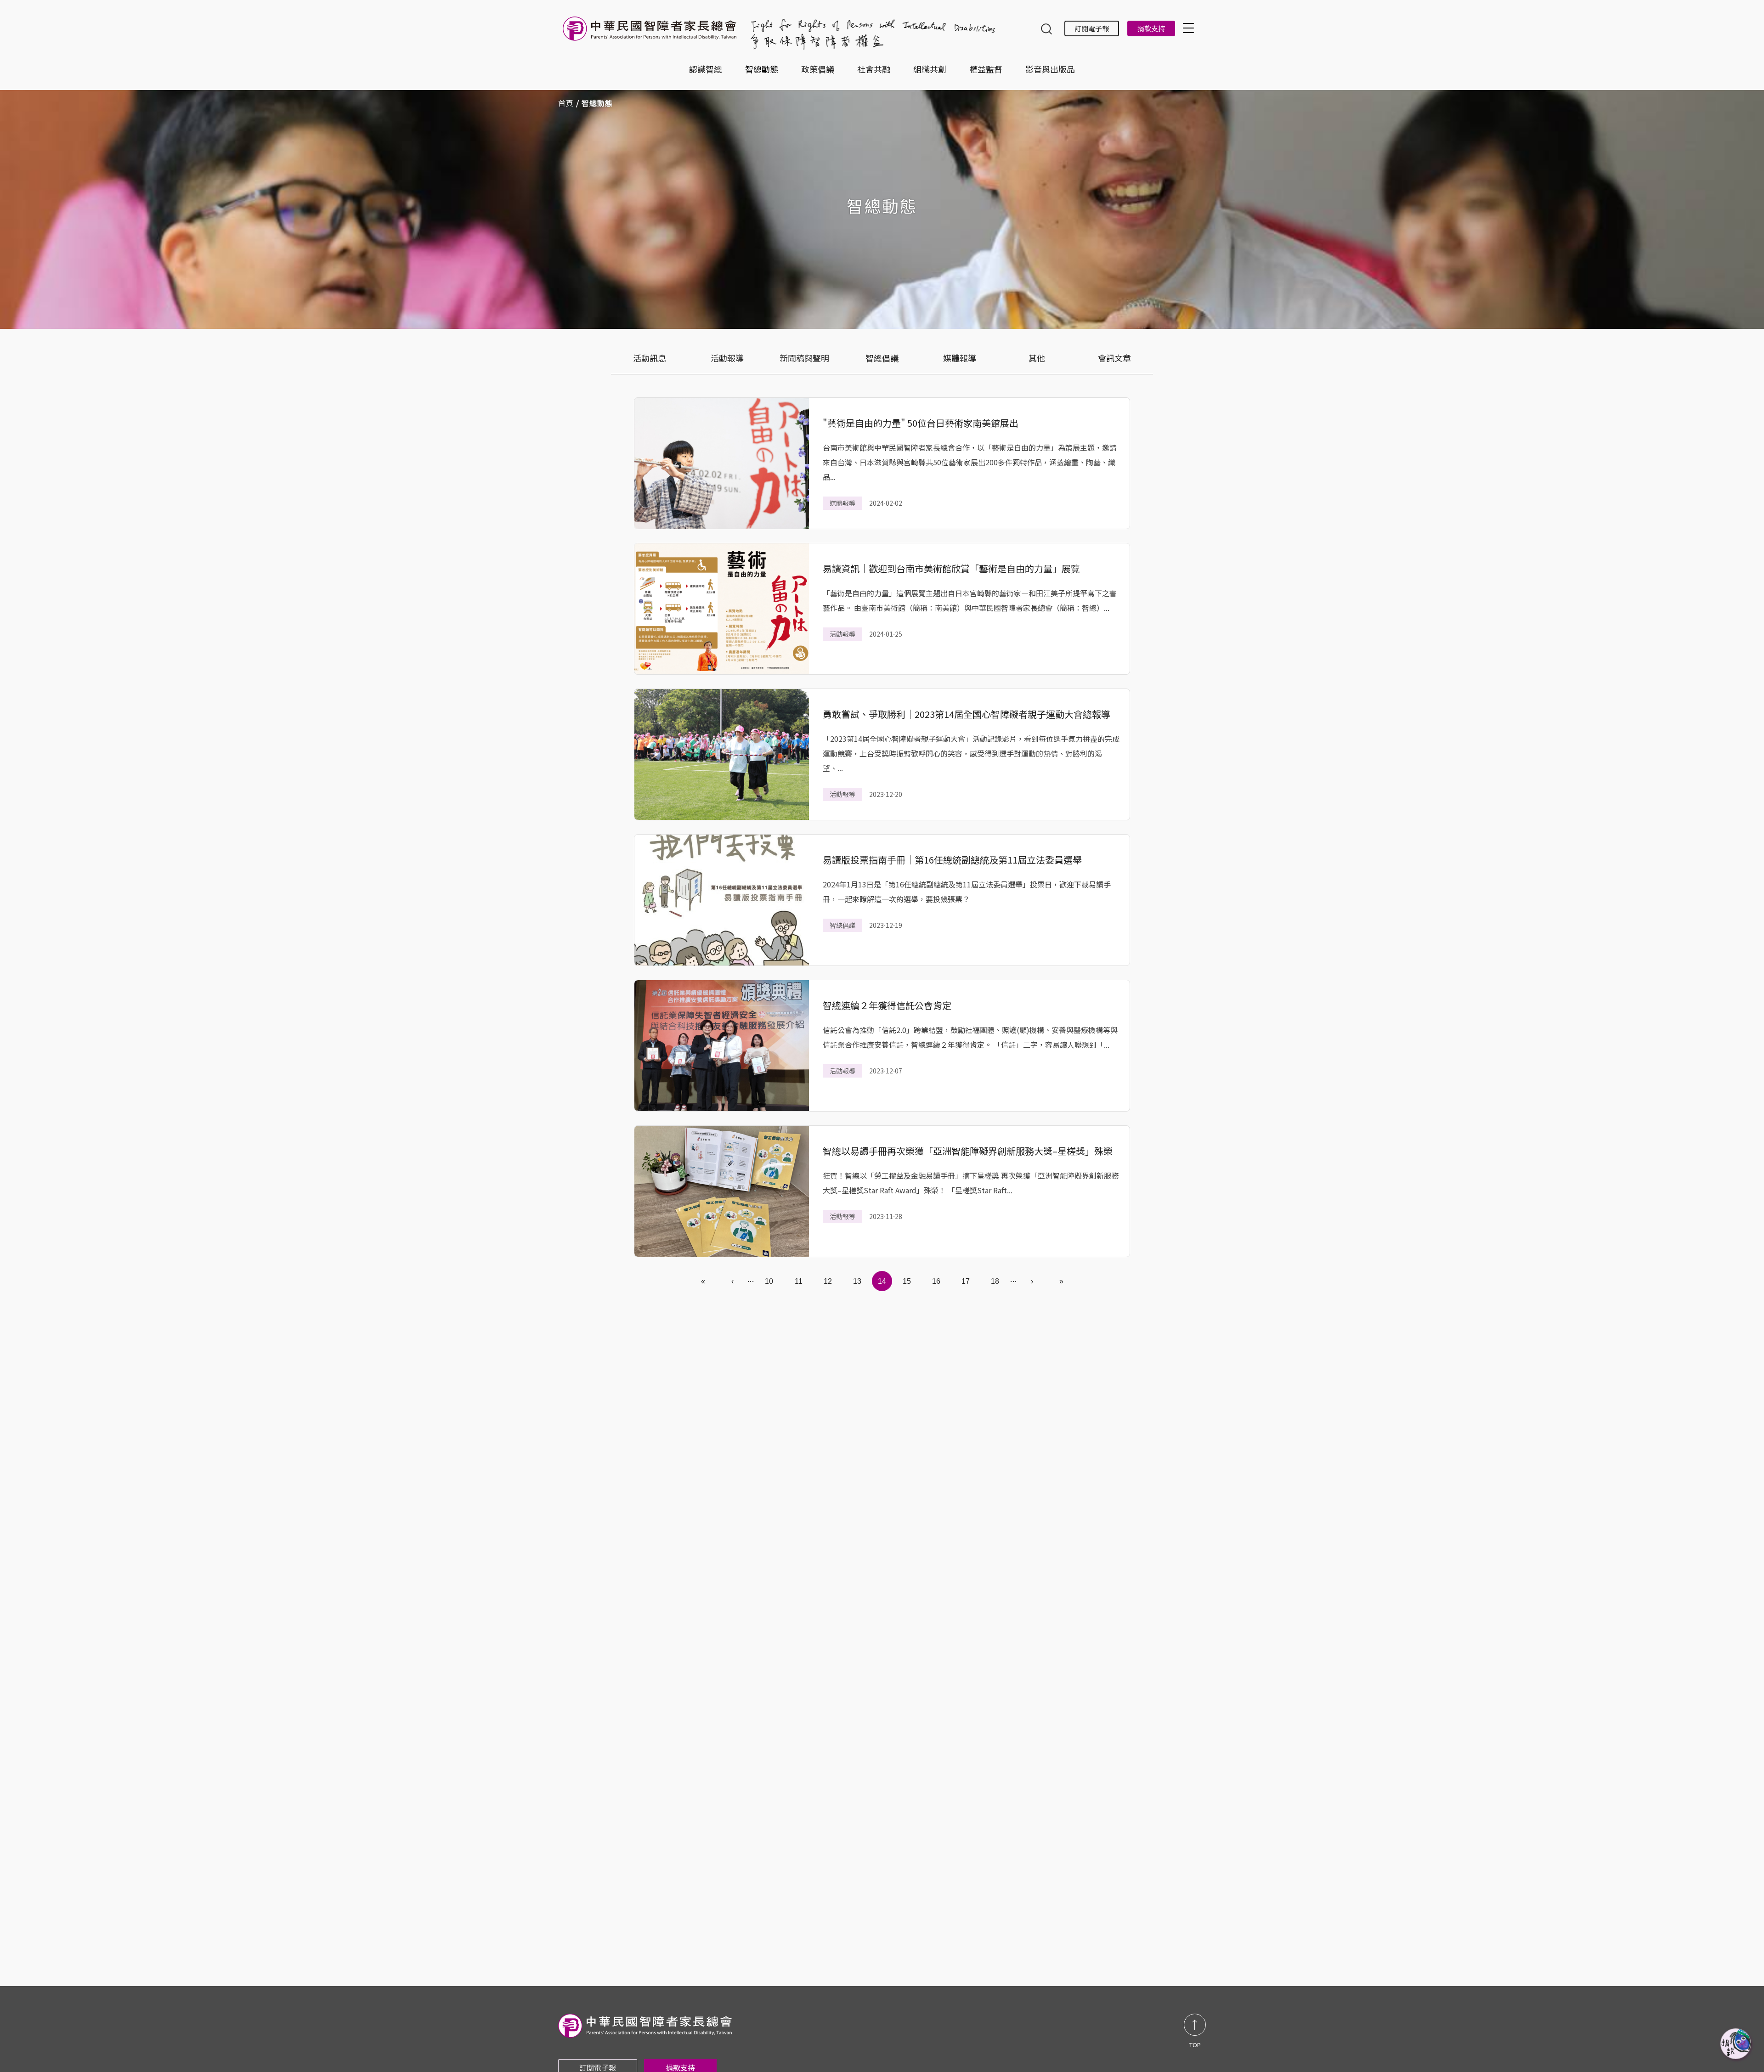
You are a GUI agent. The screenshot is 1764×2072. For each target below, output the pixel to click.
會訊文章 (1114, 358)
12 (828, 1281)
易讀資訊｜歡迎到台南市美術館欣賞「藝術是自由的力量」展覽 (951, 568)
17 (966, 1281)
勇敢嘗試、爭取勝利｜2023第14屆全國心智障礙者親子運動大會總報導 (967, 714)
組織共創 (930, 69)
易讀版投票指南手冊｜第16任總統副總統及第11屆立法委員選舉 (952, 860)
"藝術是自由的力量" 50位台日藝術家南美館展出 (921, 423)
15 (907, 1281)
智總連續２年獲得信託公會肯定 (887, 1005)
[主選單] (1190, 28)
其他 (1037, 358)
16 (936, 1281)
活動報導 (727, 358)
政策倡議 (818, 69)
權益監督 (986, 69)
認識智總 (706, 69)
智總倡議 (882, 358)
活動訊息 (650, 358)
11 (799, 1281)
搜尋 (1046, 30)
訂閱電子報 (1092, 28)
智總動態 (762, 69)
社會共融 (874, 69)
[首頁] (651, 33)
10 (769, 1281)
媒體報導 (960, 358)
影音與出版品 (1050, 69)
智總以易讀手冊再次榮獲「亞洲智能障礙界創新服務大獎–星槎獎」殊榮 (968, 1151)
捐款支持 (1151, 28)
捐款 (1736, 2044)
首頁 (566, 103)
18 (995, 1281)
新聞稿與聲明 (804, 358)
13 (857, 1281)
